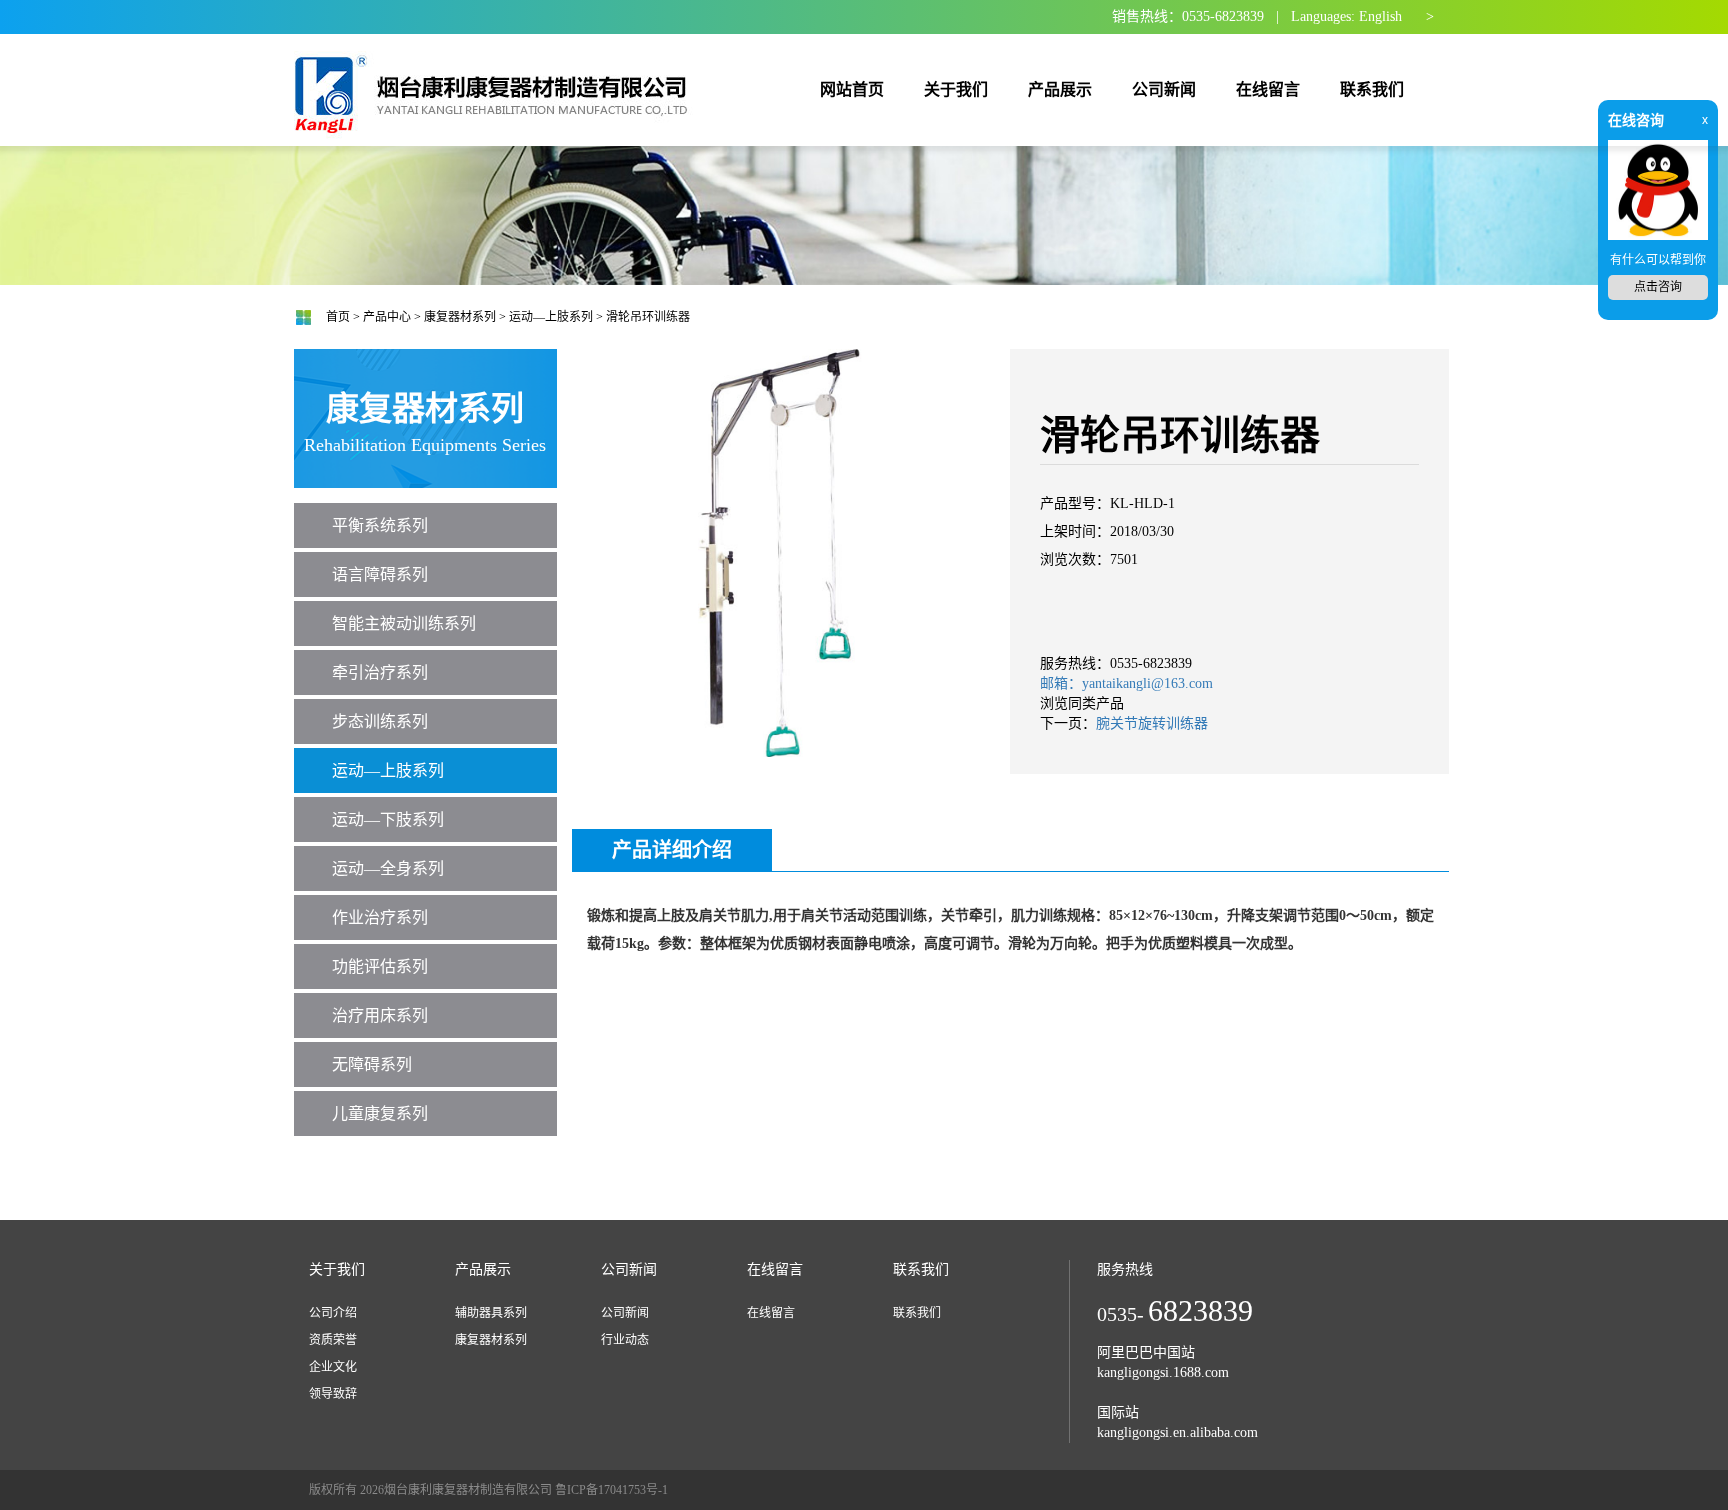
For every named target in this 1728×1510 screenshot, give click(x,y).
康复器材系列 (460, 317)
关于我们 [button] (956, 89)
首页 (338, 317)
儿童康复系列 (380, 1113)
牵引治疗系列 (380, 672)
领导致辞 (333, 1394)
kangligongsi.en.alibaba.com (1177, 1432)
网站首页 (852, 89)
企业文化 (333, 1367)
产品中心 (387, 317)
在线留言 (771, 1313)
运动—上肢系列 (551, 317)
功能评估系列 (380, 966)
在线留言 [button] (1268, 89)
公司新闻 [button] (1164, 89)
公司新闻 (625, 1313)
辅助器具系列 (491, 1313)
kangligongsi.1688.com (1163, 1372)
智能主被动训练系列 (404, 623)
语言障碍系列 (380, 574)
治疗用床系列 (380, 1015)
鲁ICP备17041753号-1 (611, 1490)
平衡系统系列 (380, 525)
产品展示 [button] (1060, 89)
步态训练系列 (380, 721)
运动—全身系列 (388, 868)
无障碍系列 (372, 1064)
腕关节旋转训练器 (1152, 723)
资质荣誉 (333, 1340)
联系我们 (917, 1313)
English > (1396, 16)
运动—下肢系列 (388, 819)
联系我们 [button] (1372, 89)
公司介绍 (333, 1313)
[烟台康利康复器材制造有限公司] (495, 88)
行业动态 (625, 1340)
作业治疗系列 (380, 917)
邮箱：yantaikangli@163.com (1126, 683)
